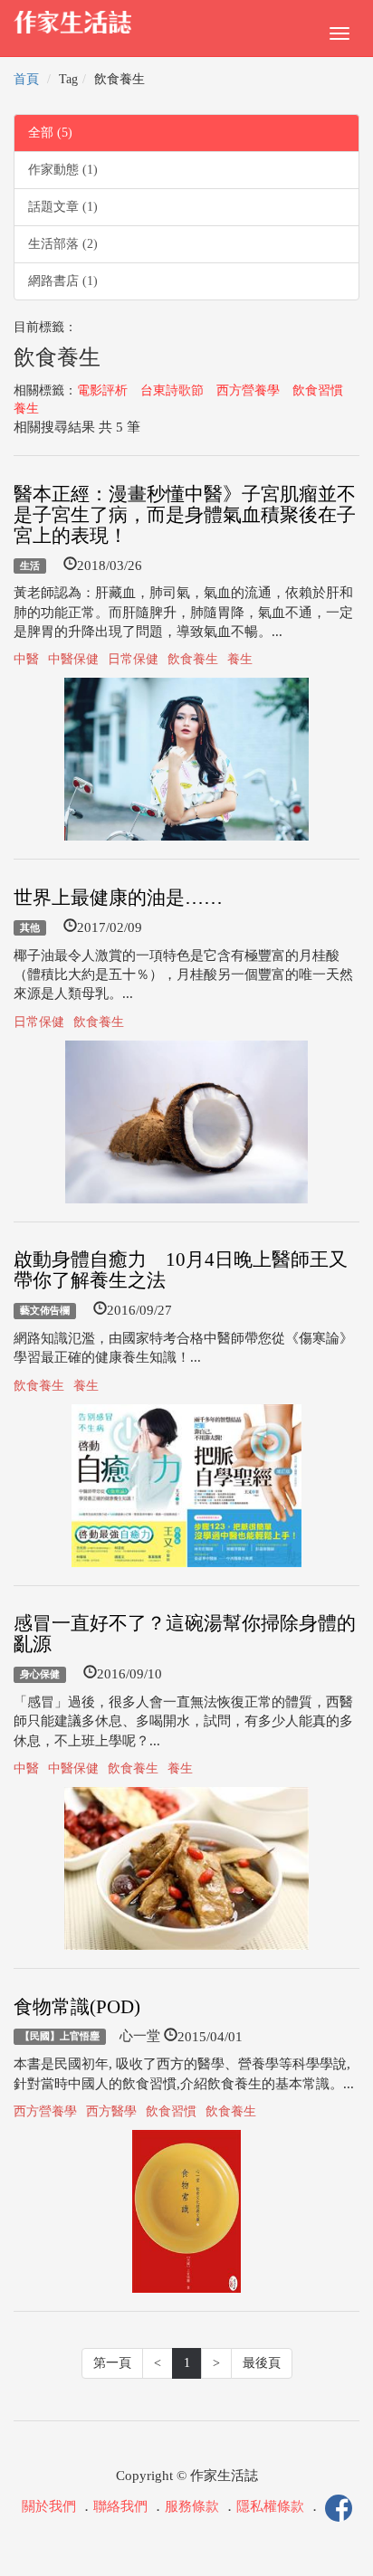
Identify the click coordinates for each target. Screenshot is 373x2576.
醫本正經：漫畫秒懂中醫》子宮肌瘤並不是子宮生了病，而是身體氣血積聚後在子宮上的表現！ (185, 515)
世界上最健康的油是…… (118, 898)
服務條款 (192, 2507)
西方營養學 (248, 390)
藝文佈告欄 (45, 1310)
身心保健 (40, 1674)
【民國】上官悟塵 (60, 2037)
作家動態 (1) (63, 170)
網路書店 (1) (63, 281)
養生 (26, 409)
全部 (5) (50, 133)
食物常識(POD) (77, 2007)
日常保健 (133, 659)
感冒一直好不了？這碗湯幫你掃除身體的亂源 (185, 1634)
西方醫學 (111, 2111)
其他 (30, 927)
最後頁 (262, 2363)
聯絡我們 (120, 2507)
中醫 (26, 659)
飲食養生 (193, 659)
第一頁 (112, 2363)
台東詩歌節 (172, 390)
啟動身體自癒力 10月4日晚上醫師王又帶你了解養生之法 (181, 1270)
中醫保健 (73, 659)
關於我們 (49, 2507)
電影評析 (102, 390)
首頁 (26, 79)
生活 (30, 566)
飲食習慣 (318, 390)
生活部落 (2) (63, 244)
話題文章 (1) (63, 207)
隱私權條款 (270, 2507)
